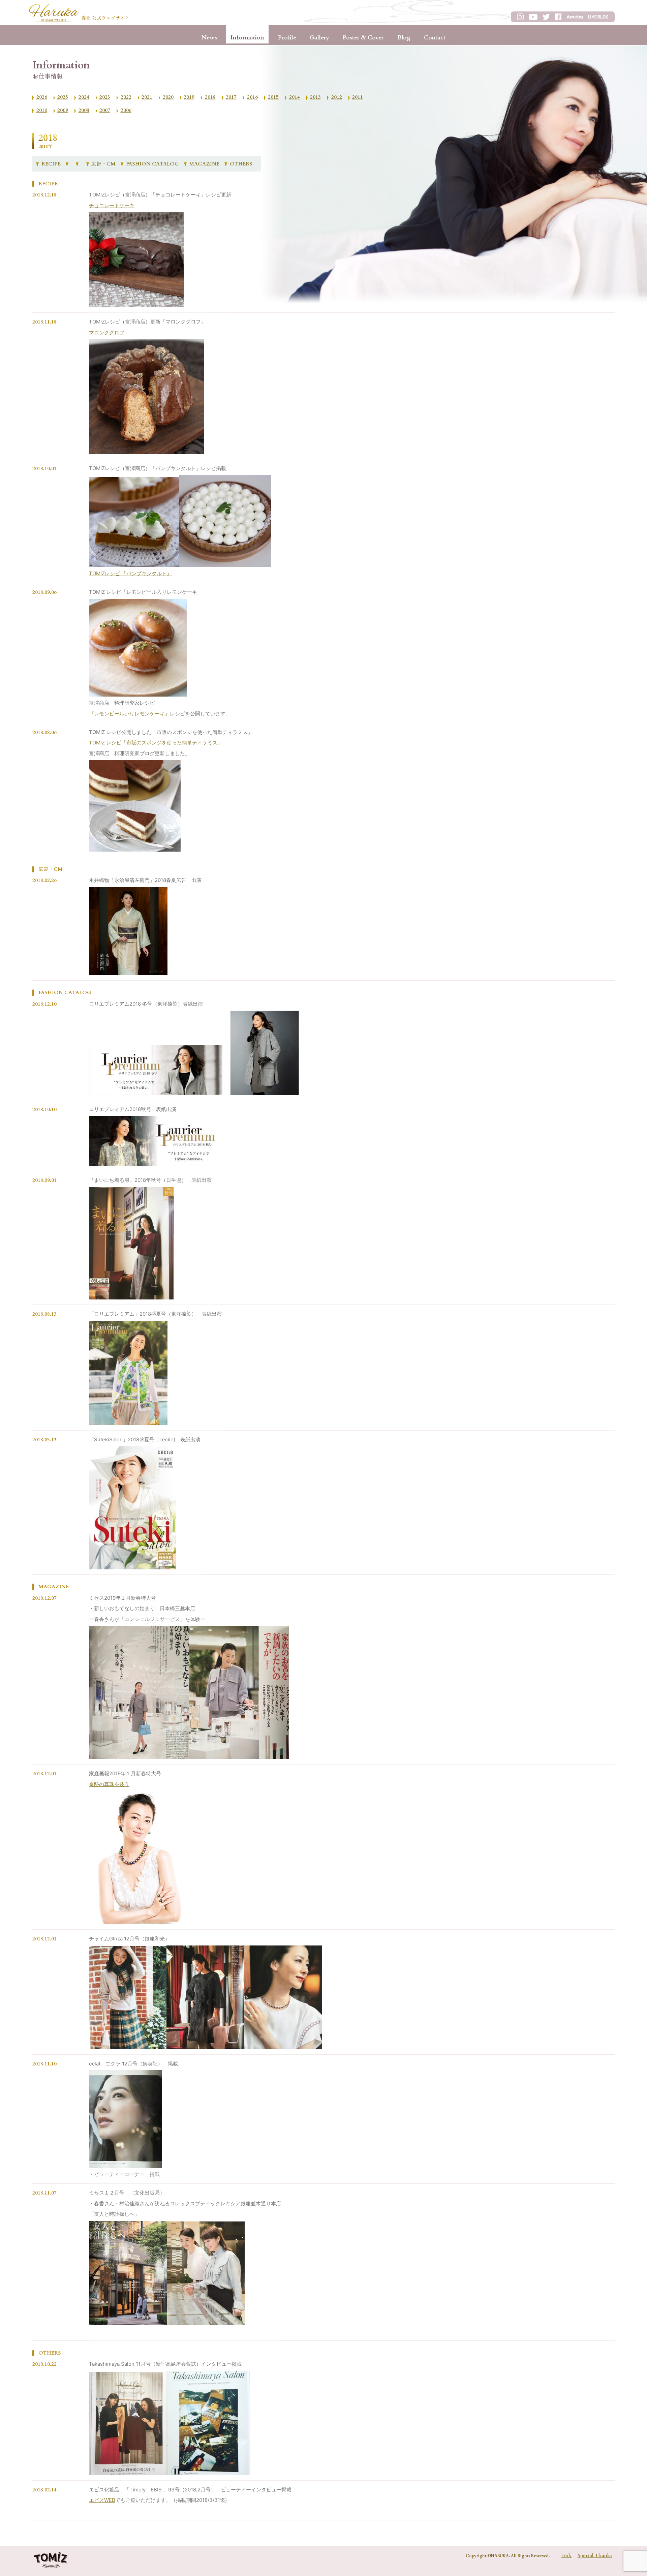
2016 (252, 97)
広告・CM (103, 164)
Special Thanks (595, 2556)
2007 (105, 110)
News (209, 38)
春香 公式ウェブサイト (105, 18)
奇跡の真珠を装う (109, 1784)
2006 (126, 110)
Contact (435, 38)
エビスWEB (102, 2500)
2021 (147, 97)
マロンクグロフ (107, 332)
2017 (231, 97)
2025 (63, 97)
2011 (358, 97)
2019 (189, 97)
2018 (210, 97)
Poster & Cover (363, 38)
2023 (105, 97)
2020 (168, 97)
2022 (126, 97)
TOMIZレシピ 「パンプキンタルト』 (130, 573)
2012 (337, 97)
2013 (315, 97)
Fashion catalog (152, 164)
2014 (295, 97)
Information (247, 38)
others (241, 164)
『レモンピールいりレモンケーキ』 (129, 714)
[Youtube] (79, 164)
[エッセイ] (68, 164)
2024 (84, 97)
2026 (42, 97)
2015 (273, 97)
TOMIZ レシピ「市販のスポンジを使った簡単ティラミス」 (156, 743)
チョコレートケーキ (112, 205)
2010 (42, 110)
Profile (287, 38)
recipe (51, 164)
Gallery (319, 38)
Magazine (204, 164)
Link (566, 2556)
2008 (84, 110)
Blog (404, 38)
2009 (63, 110)
